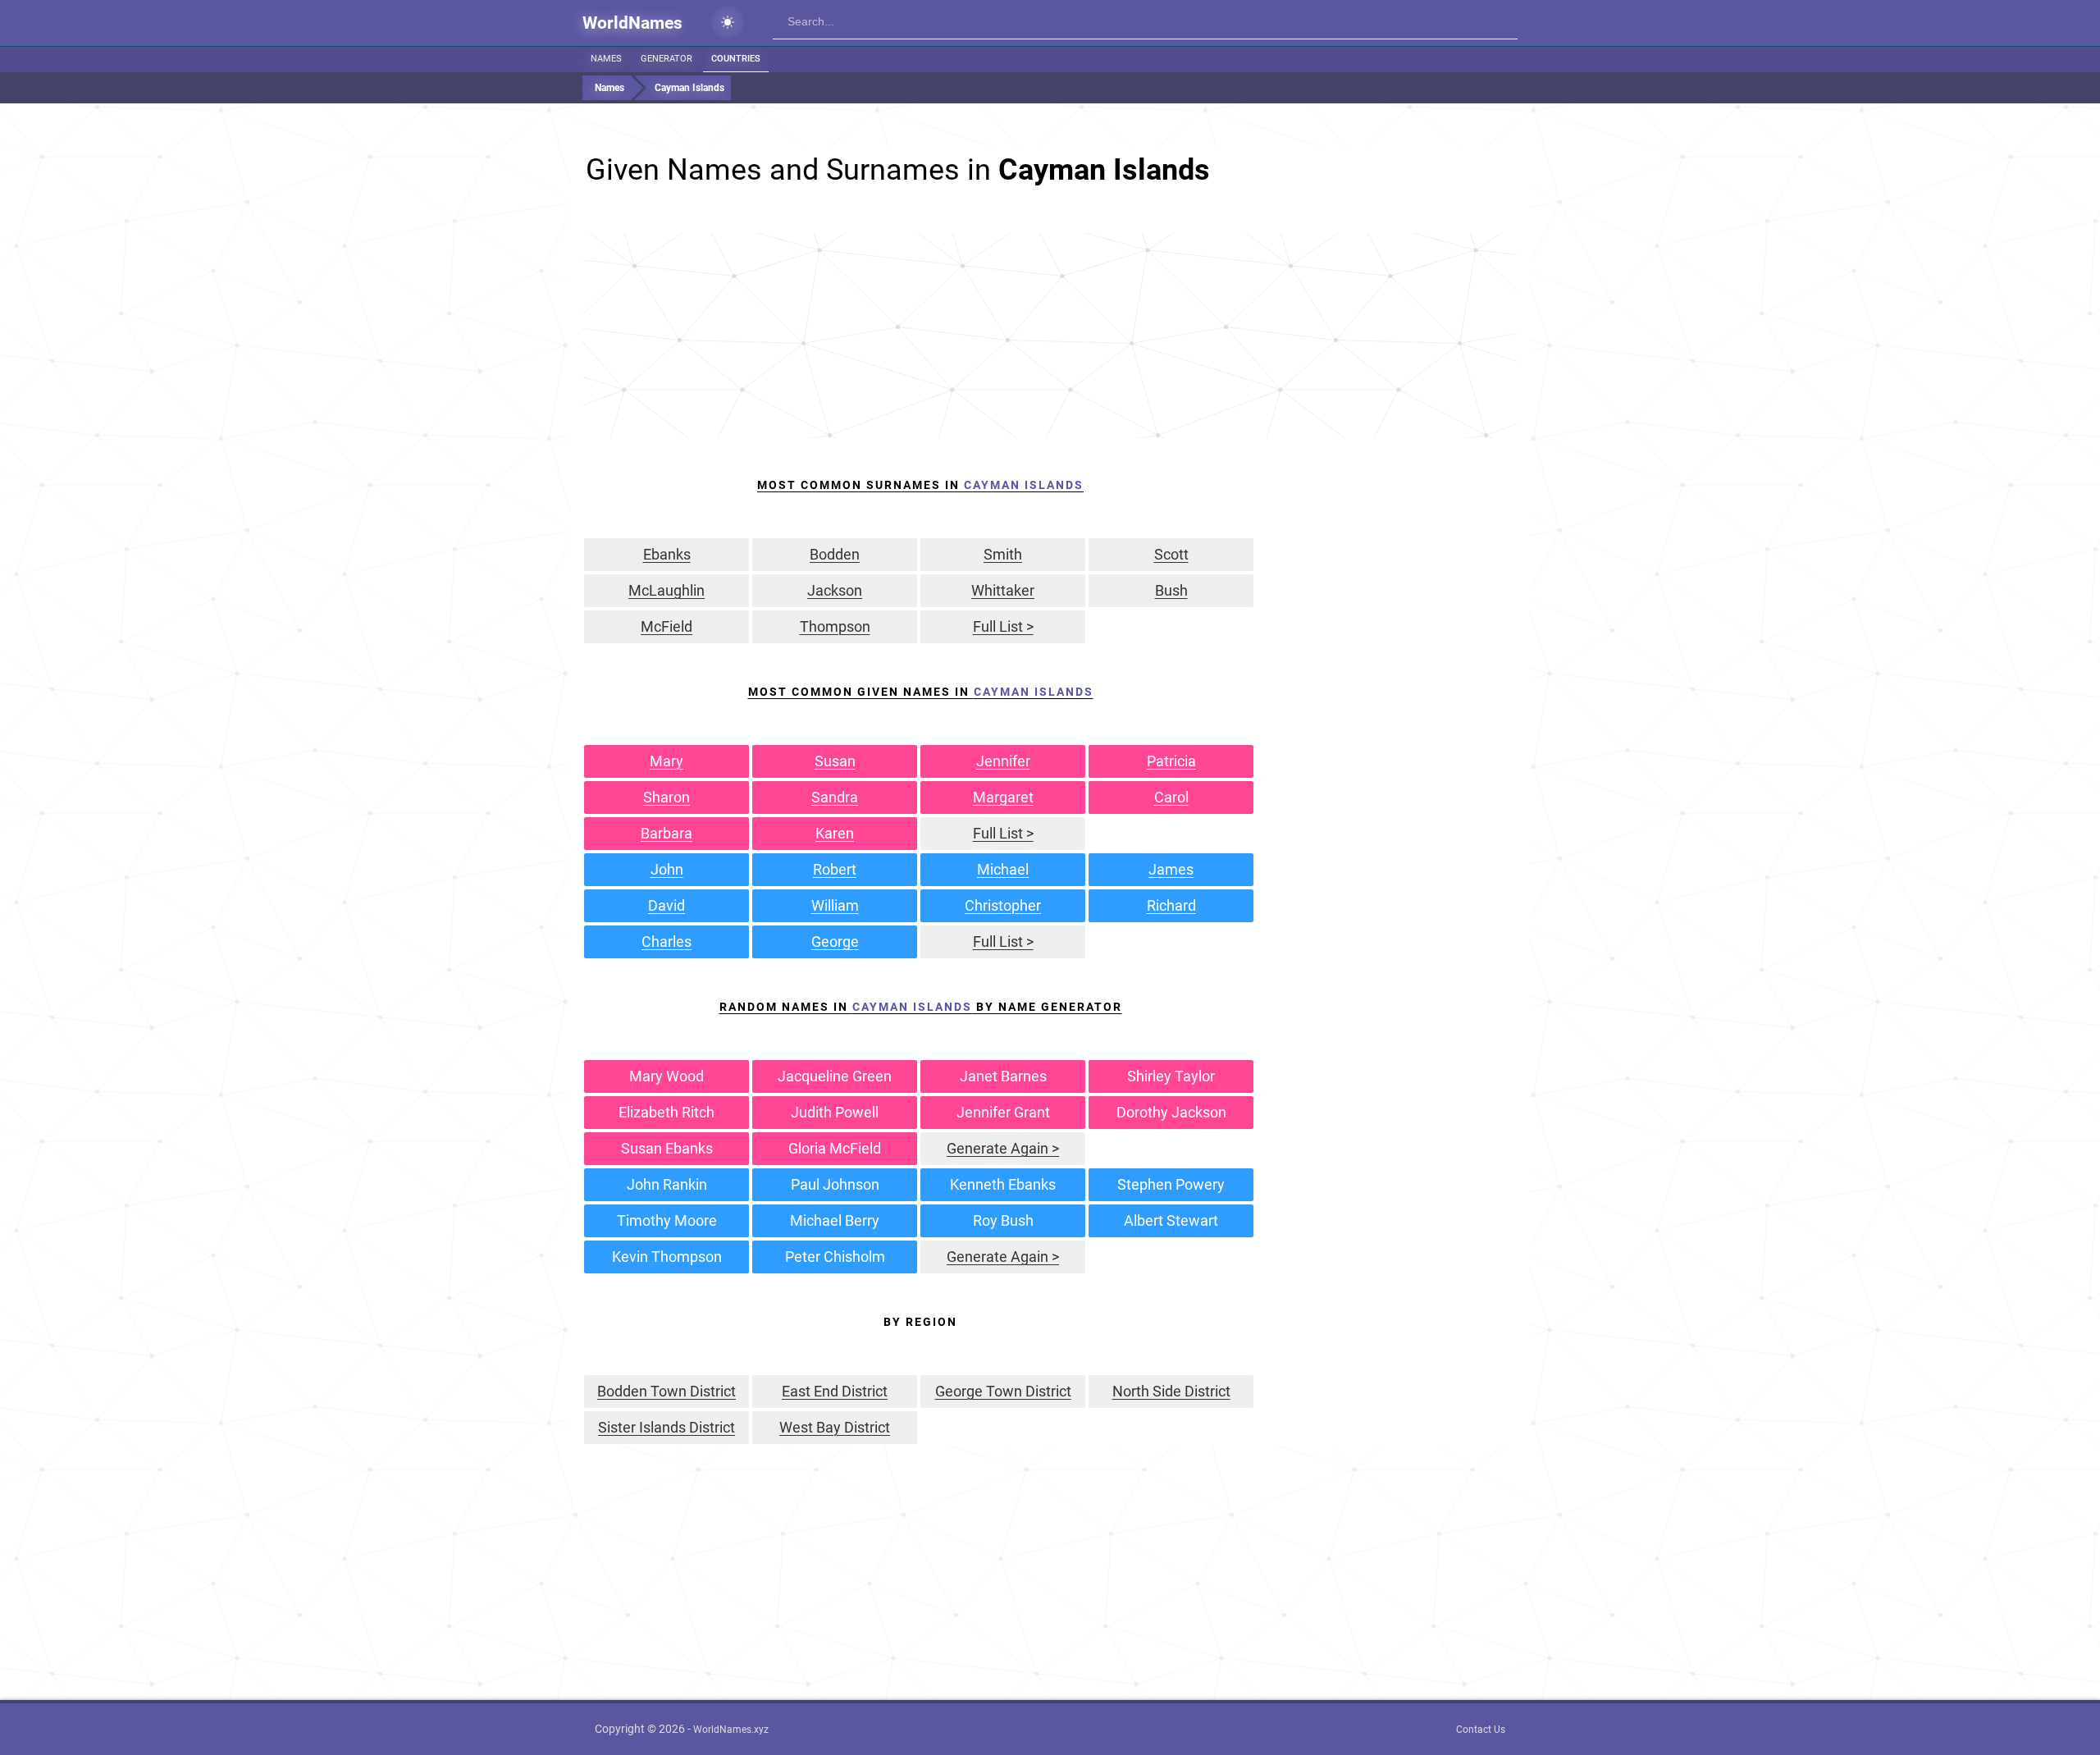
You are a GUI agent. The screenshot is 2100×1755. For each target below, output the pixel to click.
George (835, 941)
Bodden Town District (667, 1391)
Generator (667, 59)
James (1171, 869)
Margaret (1003, 797)
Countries (736, 59)
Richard (1171, 905)
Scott (1171, 554)
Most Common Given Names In (921, 692)
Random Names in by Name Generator (921, 1007)
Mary (667, 761)
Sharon (667, 797)
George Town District (1003, 1391)
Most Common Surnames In (920, 485)
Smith (1003, 554)
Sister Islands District (667, 1427)
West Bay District (835, 1427)
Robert (835, 869)
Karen (835, 833)
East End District (835, 1391)
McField (667, 626)
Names (606, 59)
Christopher (1003, 905)
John (667, 869)
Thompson (835, 626)
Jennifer (1003, 761)
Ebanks (667, 554)
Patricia (1171, 761)
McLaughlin (667, 590)
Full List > (1003, 626)
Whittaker (1003, 590)
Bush (1171, 590)
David (667, 905)
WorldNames (632, 23)
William (835, 905)
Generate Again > (1003, 1148)
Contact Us (1481, 1730)
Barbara (667, 833)
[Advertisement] (1050, 336)
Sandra (835, 797)
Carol (1171, 797)
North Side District (1171, 1391)
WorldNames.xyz (731, 1730)
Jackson (835, 590)
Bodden (835, 554)
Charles (667, 941)
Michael (1003, 869)
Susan (835, 761)
